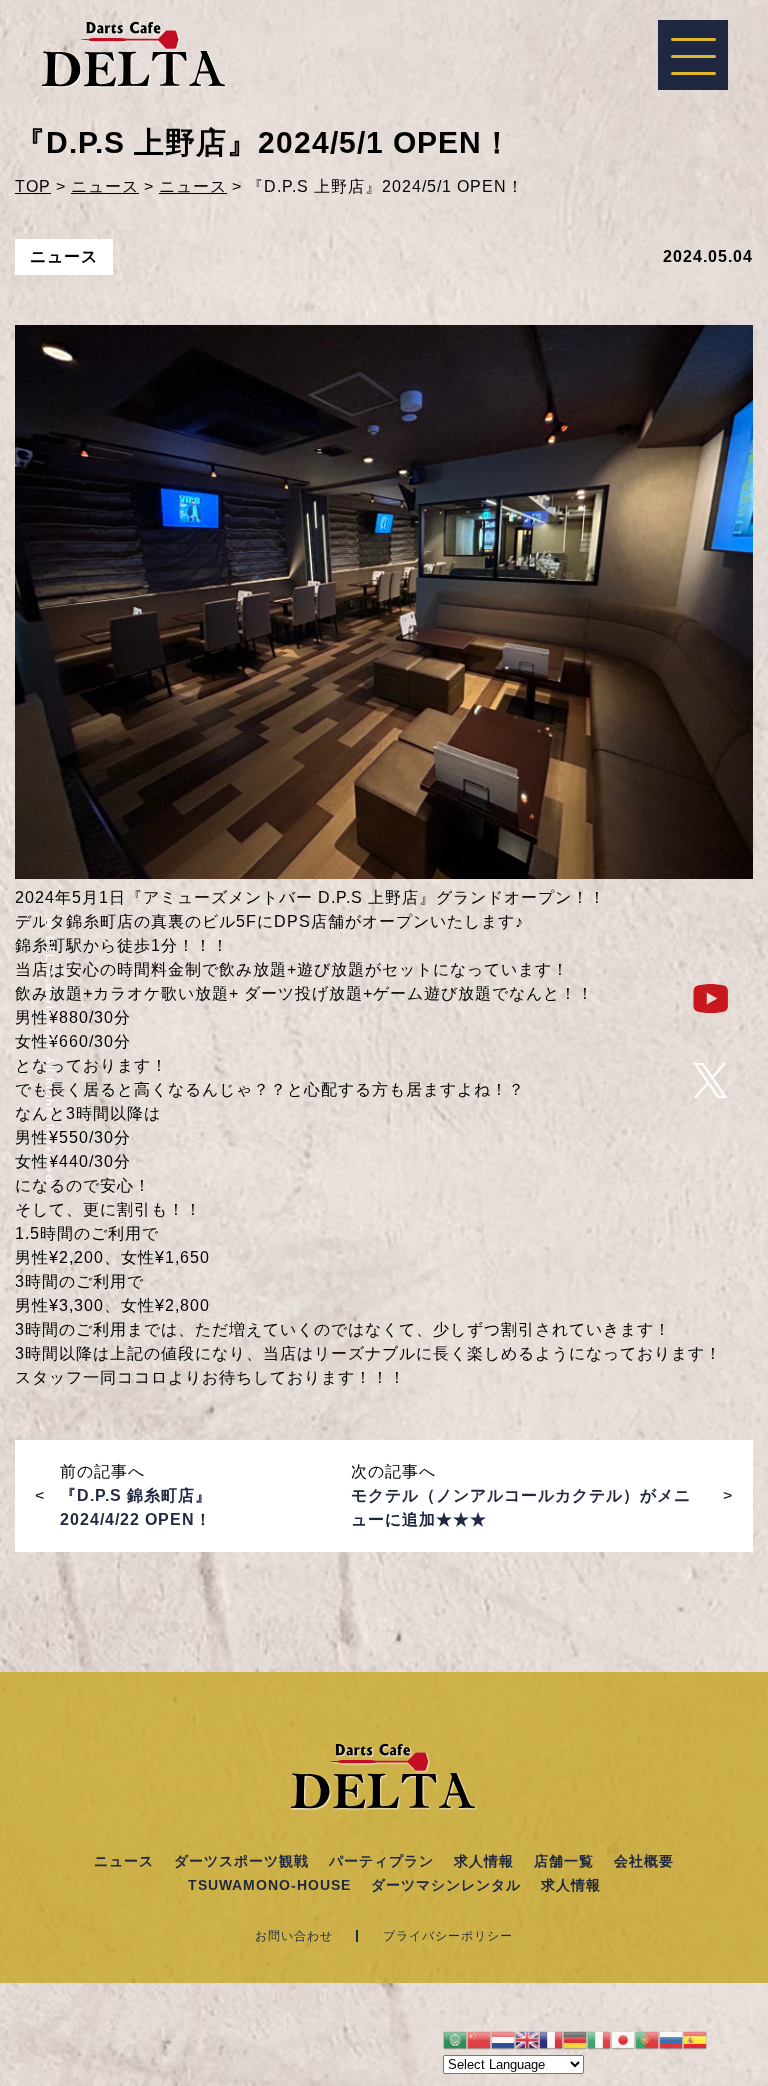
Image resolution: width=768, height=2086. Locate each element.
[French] (551, 2038)
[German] (575, 2038)
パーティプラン (381, 1861)
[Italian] (599, 2038)
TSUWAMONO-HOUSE (269, 1885)
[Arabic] (455, 2038)
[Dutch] (503, 2038)
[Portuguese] (647, 2038)
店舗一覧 (564, 1861)
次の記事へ (521, 1495)
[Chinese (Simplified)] (479, 2038)
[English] (527, 2038)
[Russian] (671, 2038)
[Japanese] (623, 2038)
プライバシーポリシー (448, 1936)
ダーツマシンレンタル (446, 1885)
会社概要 (644, 1861)
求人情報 (484, 1861)
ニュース (124, 1861)
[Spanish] (695, 2038)
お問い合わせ (294, 1936)
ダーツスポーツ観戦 (241, 1861)
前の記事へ (136, 1495)
